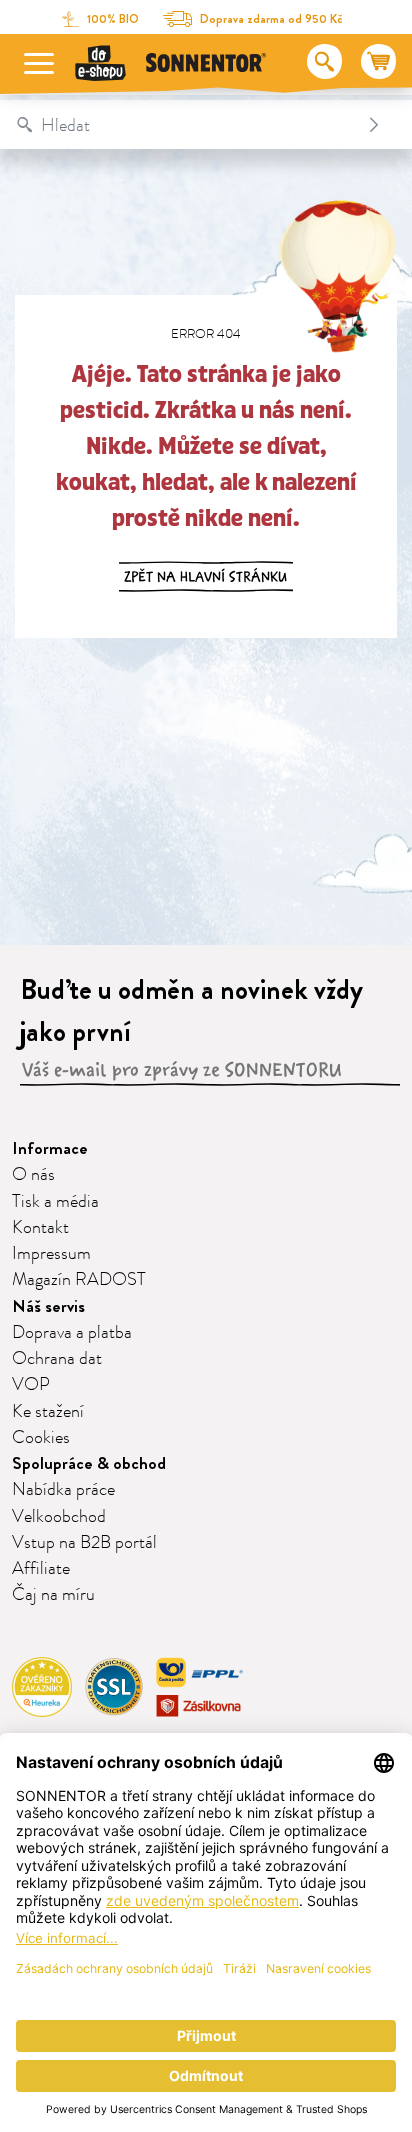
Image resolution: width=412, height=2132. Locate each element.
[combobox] (185, 125)
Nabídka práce (63, 1490)
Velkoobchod (59, 1517)
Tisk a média (55, 1202)
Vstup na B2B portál (84, 1543)
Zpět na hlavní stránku (206, 577)
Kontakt (40, 1228)
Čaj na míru (53, 1595)
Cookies (41, 1438)
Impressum (51, 1254)
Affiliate (41, 1569)
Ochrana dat (57, 1359)
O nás (33, 1175)
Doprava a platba (72, 1333)
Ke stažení (48, 1412)
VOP (31, 1385)
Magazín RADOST (79, 1280)
